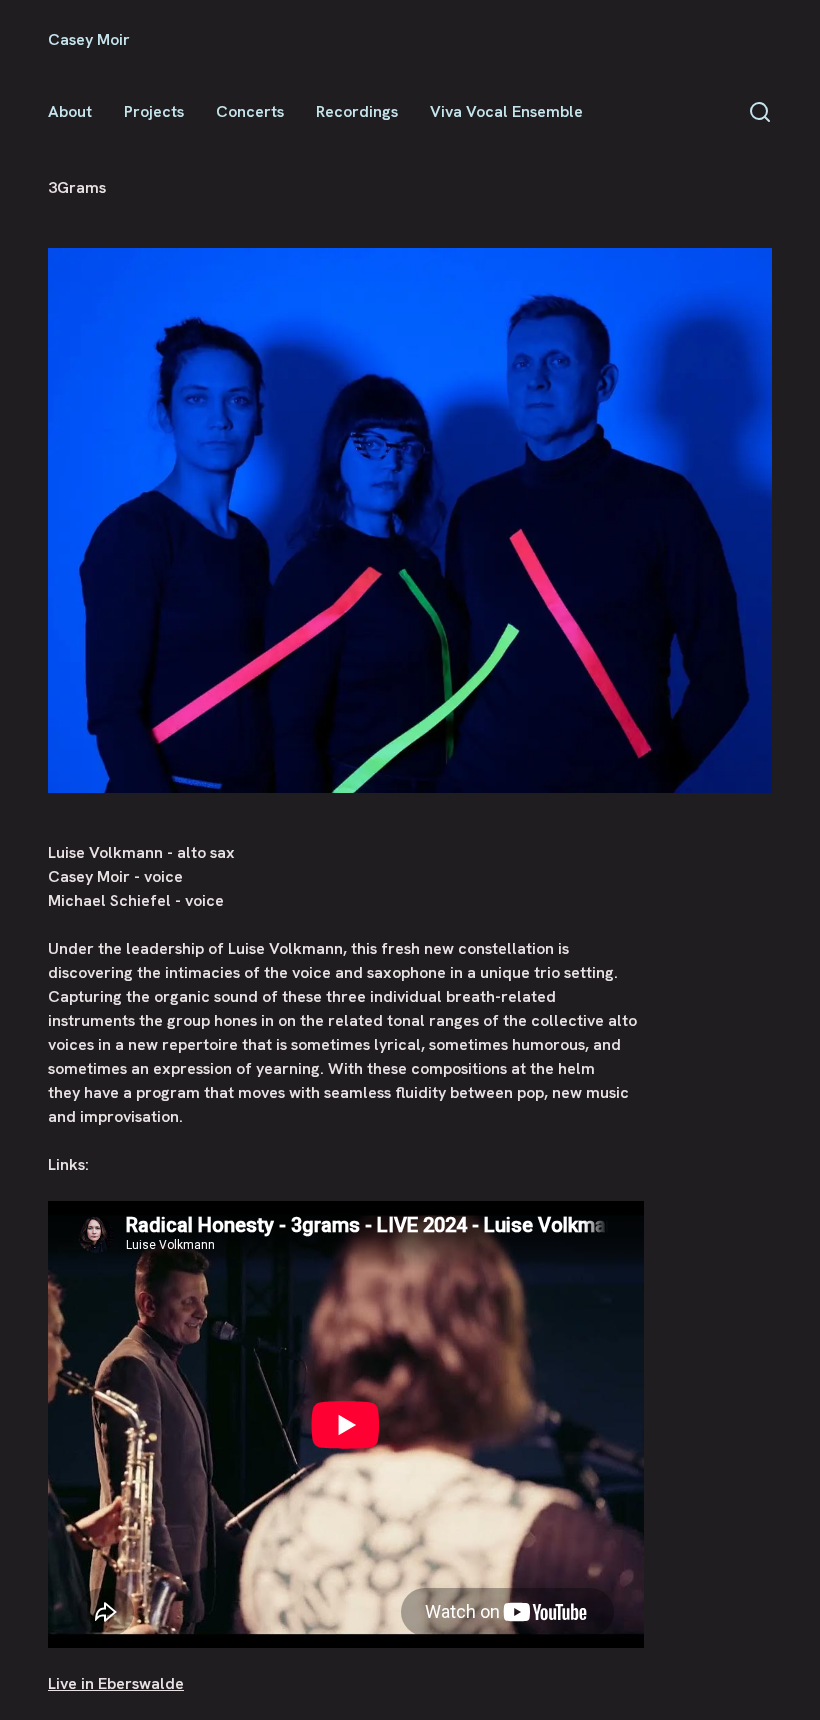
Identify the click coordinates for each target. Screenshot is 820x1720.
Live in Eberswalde (116, 1683)
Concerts (250, 111)
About (70, 111)
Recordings (357, 111)
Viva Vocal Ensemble (506, 111)
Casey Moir (89, 39)
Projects (154, 111)
